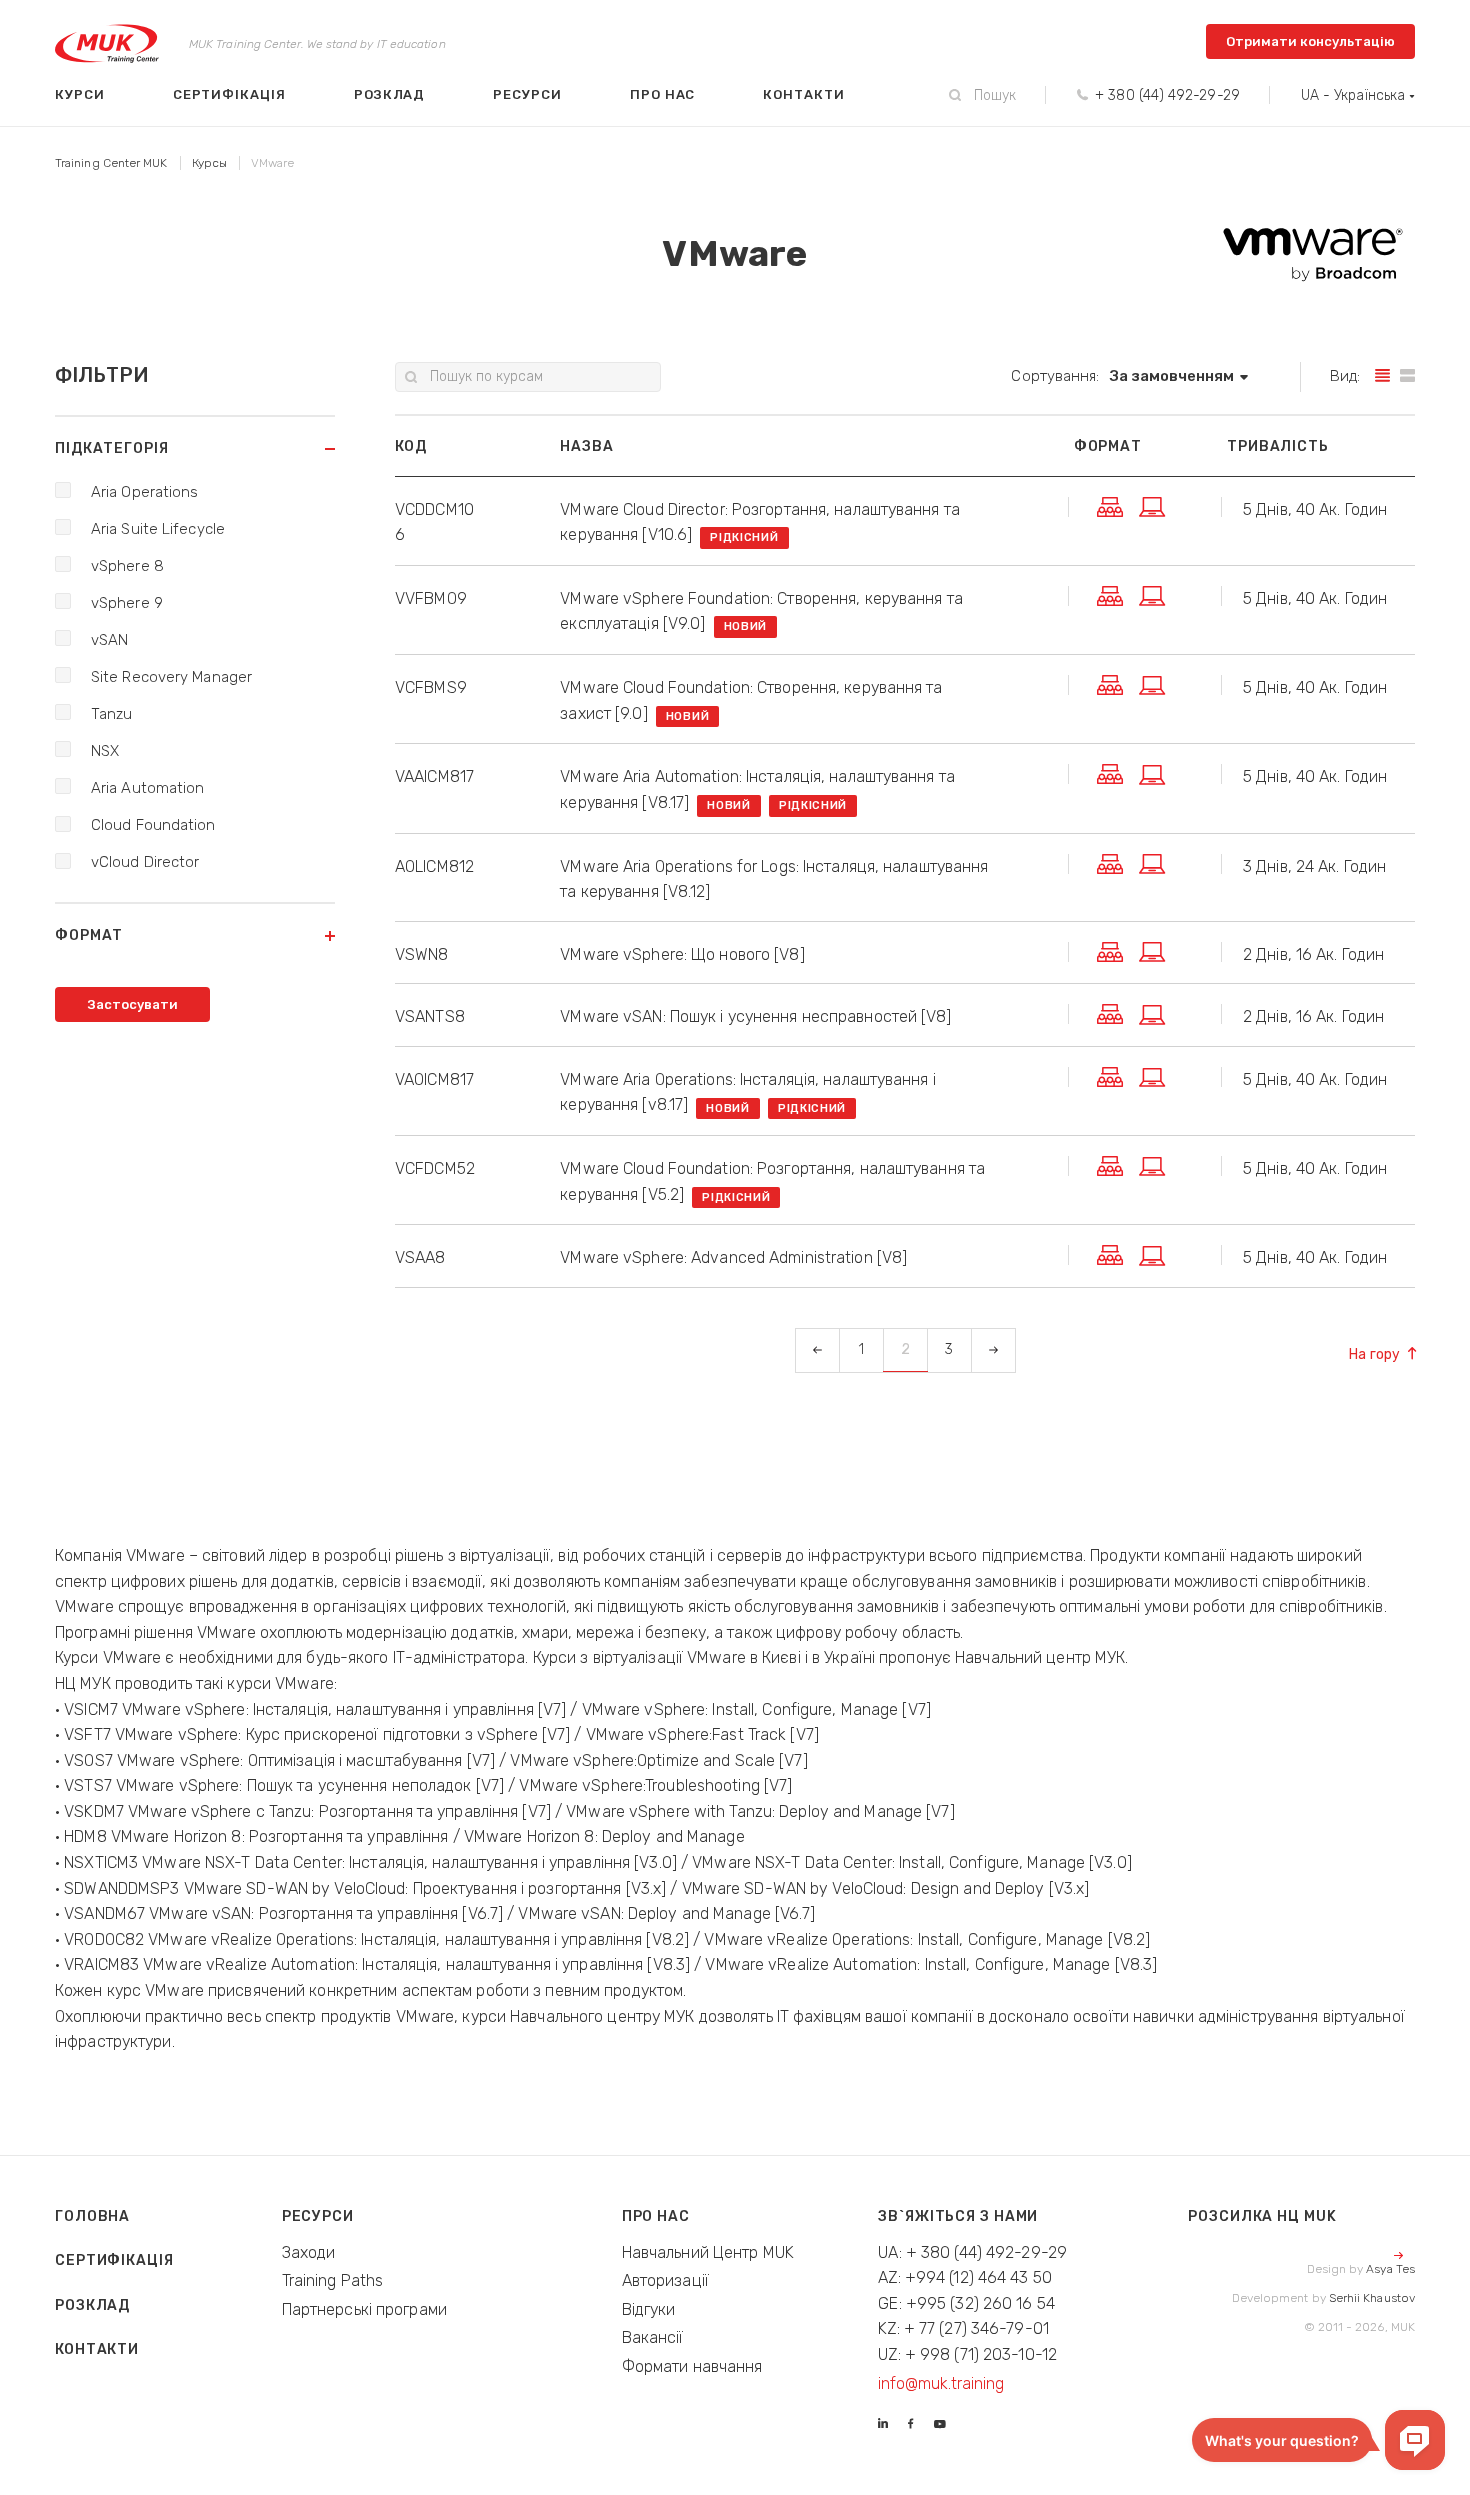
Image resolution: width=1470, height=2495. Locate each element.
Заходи (309, 2252)
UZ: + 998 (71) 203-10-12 (967, 2354)
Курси (80, 94)
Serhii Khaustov (1372, 2298)
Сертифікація (229, 94)
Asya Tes (1390, 2269)
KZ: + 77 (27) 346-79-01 (963, 2328)
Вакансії (653, 2337)
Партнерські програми (364, 2309)
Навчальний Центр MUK (708, 2252)
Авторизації (665, 2280)
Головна (92, 2216)
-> (993, 1349)
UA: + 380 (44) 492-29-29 (972, 2252)
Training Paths (333, 2280)
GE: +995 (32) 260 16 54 (966, 2303)
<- (817, 1349)
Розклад (390, 94)
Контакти (803, 94)
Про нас (663, 94)
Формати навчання (692, 2366)
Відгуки (649, 2309)
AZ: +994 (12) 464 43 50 (965, 2277)
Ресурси (527, 94)
